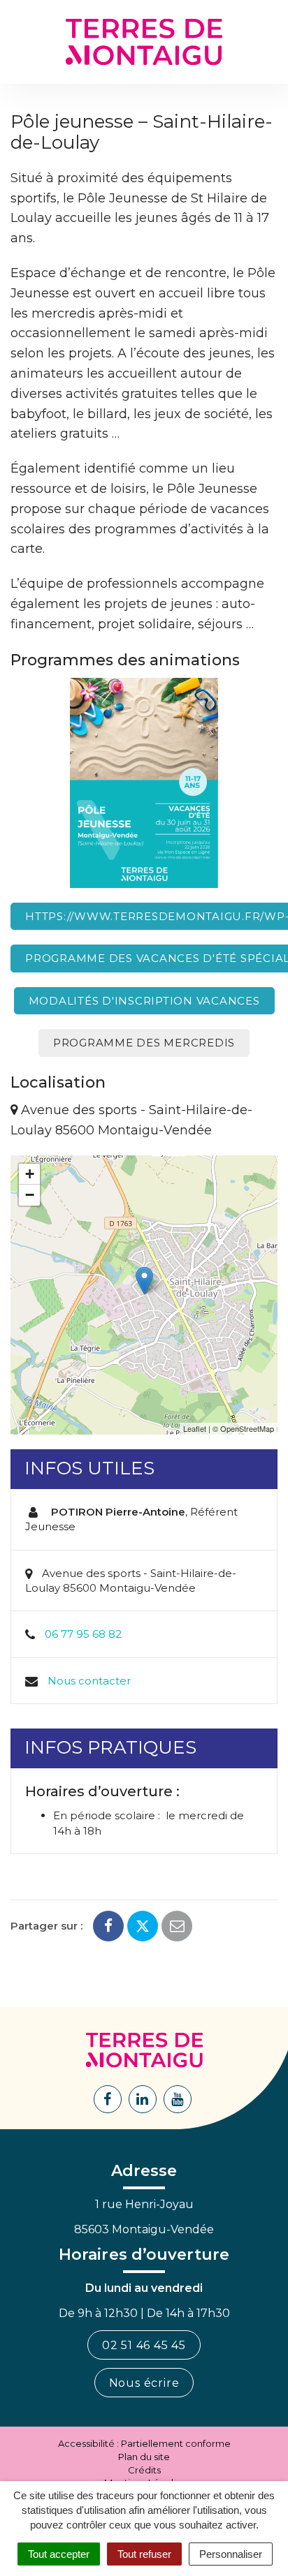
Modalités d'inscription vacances (144, 1001)
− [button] (30, 1195)
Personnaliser (231, 2554)
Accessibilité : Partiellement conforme (144, 2443)
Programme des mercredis (144, 1043)
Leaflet (195, 1428)
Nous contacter (89, 1681)
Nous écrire (144, 2383)
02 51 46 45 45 (144, 2345)
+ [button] (30, 1174)
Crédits (144, 2470)
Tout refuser (144, 2554)
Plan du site (144, 2457)
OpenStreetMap (247, 1428)
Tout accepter (59, 2554)
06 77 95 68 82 (83, 1634)
